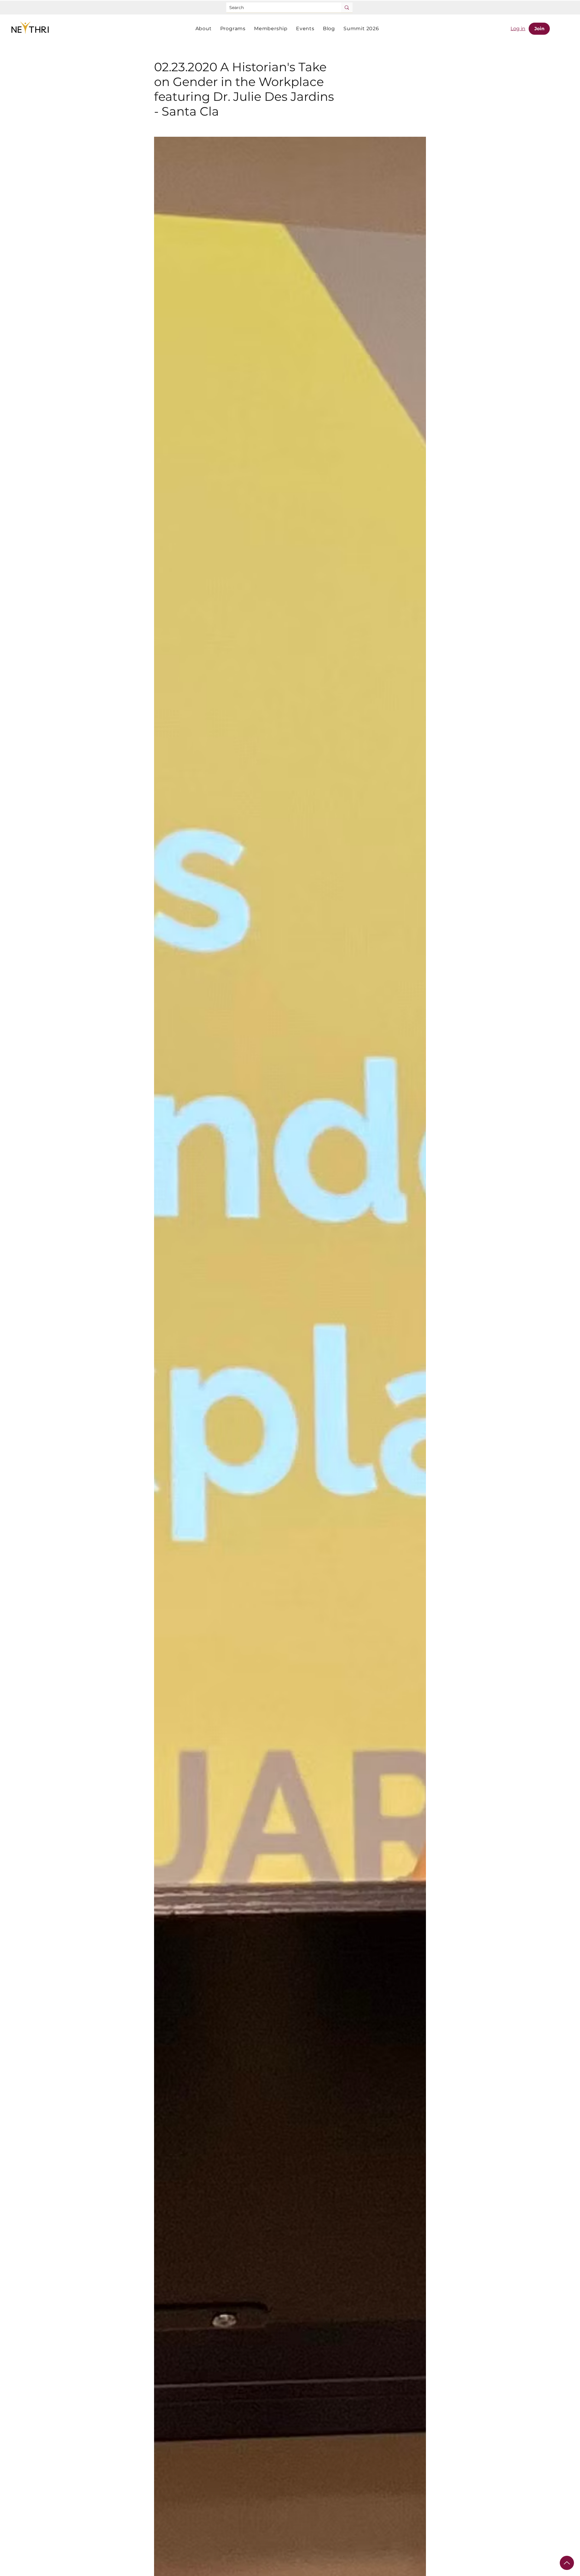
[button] (204, 29)
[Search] (347, 7)
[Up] (567, 2563)
